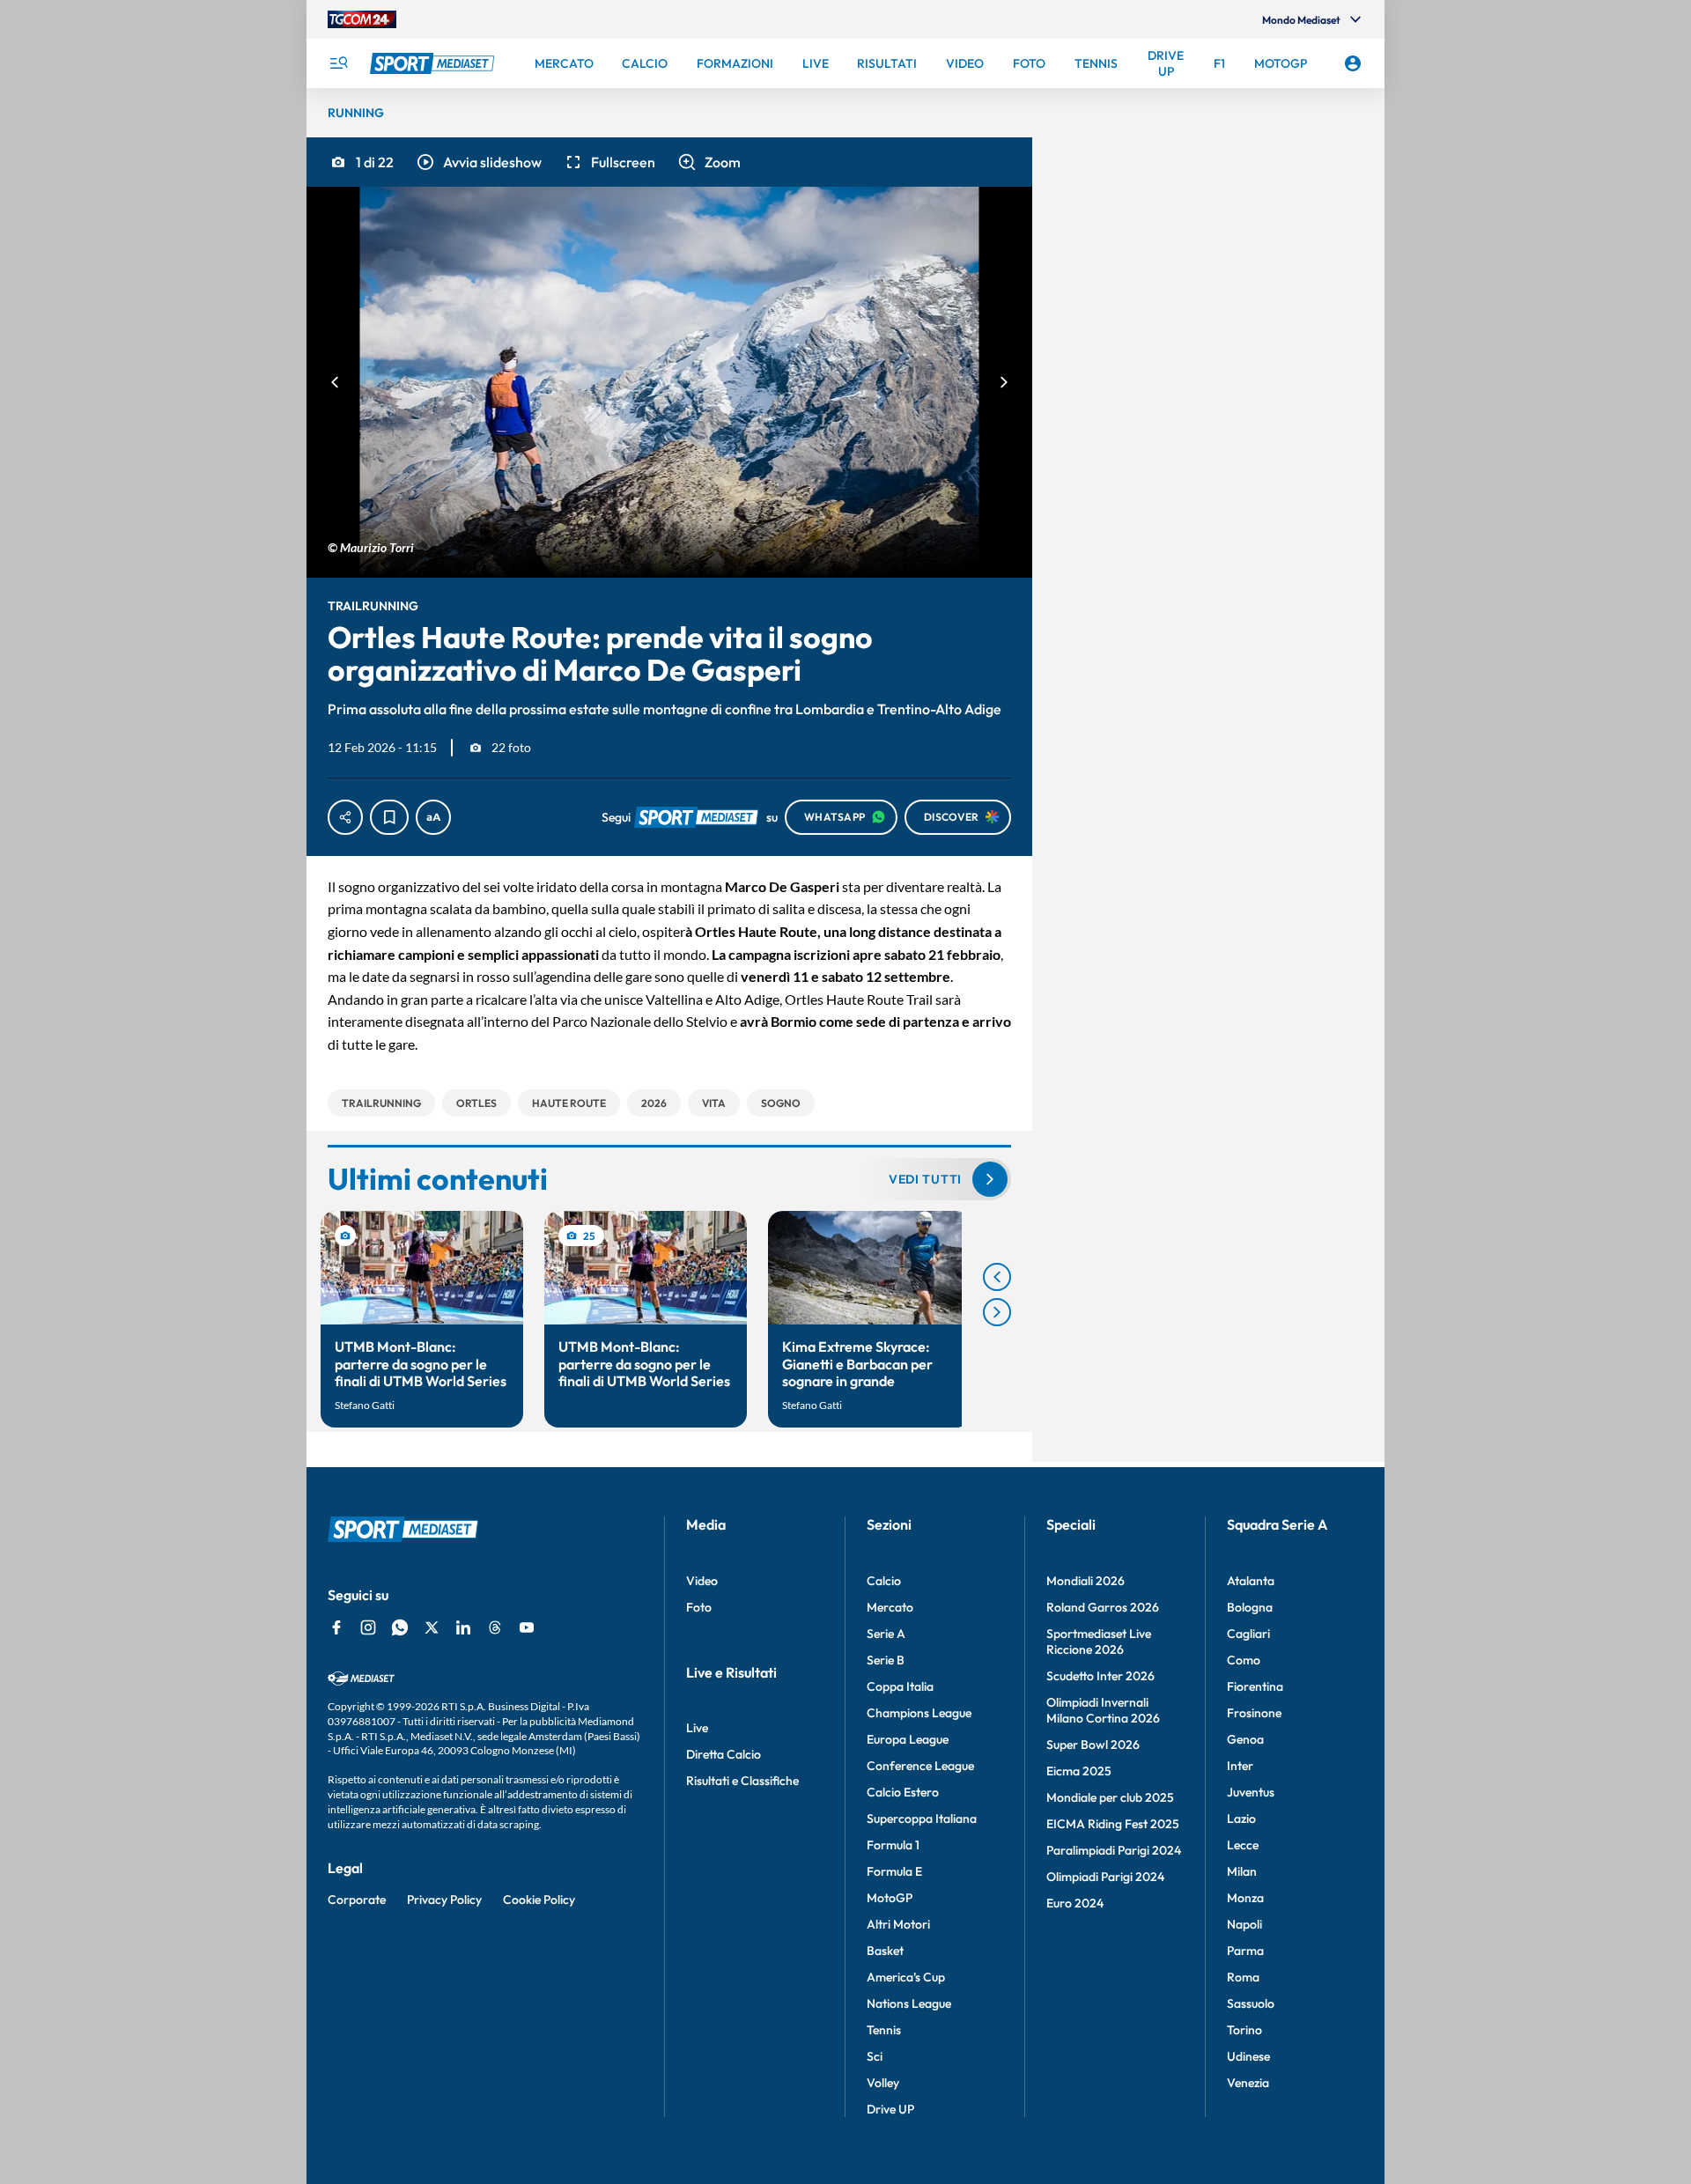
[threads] (495, 1627)
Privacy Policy (444, 1900)
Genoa (1245, 1739)
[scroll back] (997, 1277)
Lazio (1241, 1819)
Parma (1245, 1951)
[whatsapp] (400, 1627)
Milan (1242, 1871)
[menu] (338, 63)
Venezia (1248, 2083)
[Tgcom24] (362, 19)
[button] (478, 162)
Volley (883, 2083)
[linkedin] (463, 1627)
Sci (875, 2056)
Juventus (1251, 1792)
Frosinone (1254, 1713)
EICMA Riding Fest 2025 (1113, 1824)
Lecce (1243, 1845)
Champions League (919, 1713)
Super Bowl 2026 (1093, 1745)
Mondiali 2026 (1085, 1581)
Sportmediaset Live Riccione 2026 (1099, 1642)
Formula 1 (893, 1845)
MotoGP (890, 1898)
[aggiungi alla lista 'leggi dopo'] (389, 817)
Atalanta (1251, 1581)
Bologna (1250, 1607)
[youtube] (527, 1627)
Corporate (357, 1900)
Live (697, 1728)
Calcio (884, 1581)
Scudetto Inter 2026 (1100, 1676)
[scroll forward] (997, 1312)
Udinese (1248, 2056)
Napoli (1244, 1924)
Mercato (890, 1607)
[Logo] (434, 63)
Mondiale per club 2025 (1110, 1797)
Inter (1240, 1766)
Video (702, 1581)
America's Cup (906, 1977)
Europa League (908, 1739)
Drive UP (890, 2109)
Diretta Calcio (724, 1754)
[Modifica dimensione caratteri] (433, 817)
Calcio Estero (903, 1792)
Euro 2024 (1075, 1903)
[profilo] (1353, 63)
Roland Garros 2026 (1103, 1607)
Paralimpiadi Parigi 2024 (1114, 1850)
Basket (885, 1951)
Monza (1245, 1898)
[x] (432, 1627)
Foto (699, 1607)
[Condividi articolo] (345, 817)
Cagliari (1248, 1634)
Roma (1243, 1977)
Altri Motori (898, 1924)
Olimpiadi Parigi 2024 (1105, 1877)
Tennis (884, 2030)
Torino (1244, 2030)
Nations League (909, 2003)
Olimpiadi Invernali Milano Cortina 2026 (1103, 1710)
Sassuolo (1251, 2003)
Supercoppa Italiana (922, 1819)
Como (1244, 1660)
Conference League (920, 1766)
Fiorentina (1255, 1686)
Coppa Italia (900, 1686)
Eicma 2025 (1079, 1771)
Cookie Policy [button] (539, 1900)
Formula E (894, 1871)
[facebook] (336, 1627)
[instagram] (368, 1627)
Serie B (886, 1660)
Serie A (886, 1634)
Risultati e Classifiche (742, 1781)
